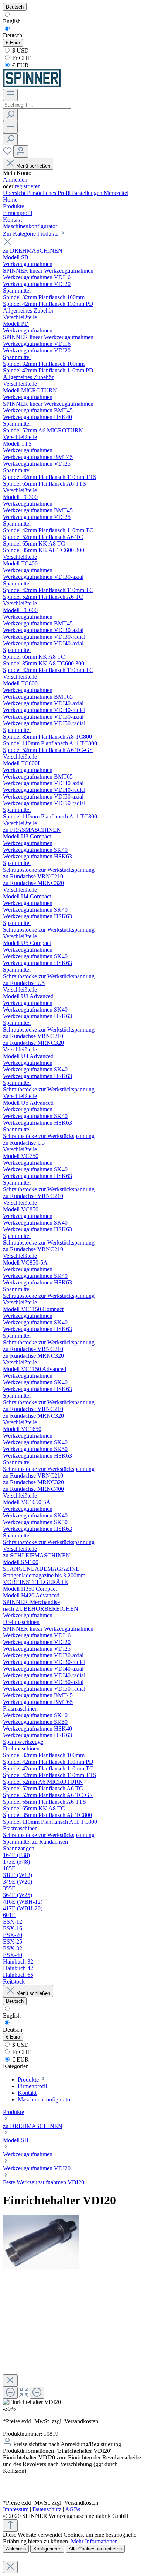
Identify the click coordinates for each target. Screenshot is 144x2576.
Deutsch (13, 35)
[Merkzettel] (8, 153)
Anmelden (15, 180)
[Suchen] (10, 115)
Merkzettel (116, 193)
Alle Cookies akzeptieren (95, 2549)
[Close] (10, 2381)
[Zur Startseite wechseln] (32, 85)
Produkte (13, 2112)
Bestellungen (88, 193)
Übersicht (15, 193)
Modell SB (16, 2140)
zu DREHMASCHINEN (33, 2126)
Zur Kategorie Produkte (31, 234)
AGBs (73, 2509)
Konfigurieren (47, 2549)
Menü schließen (33, 166)
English (12, 21)
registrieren (28, 186)
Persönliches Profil (49, 193)
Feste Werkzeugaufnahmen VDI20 (44, 2182)
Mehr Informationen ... (97, 2541)
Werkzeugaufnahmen (28, 2154)
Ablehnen (16, 2549)
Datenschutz (47, 2509)
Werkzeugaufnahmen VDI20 (37, 2168)
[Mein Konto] (21, 151)
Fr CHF (21, 58)
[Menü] (10, 95)
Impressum (16, 2509)
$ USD (20, 50)
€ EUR (20, 65)
